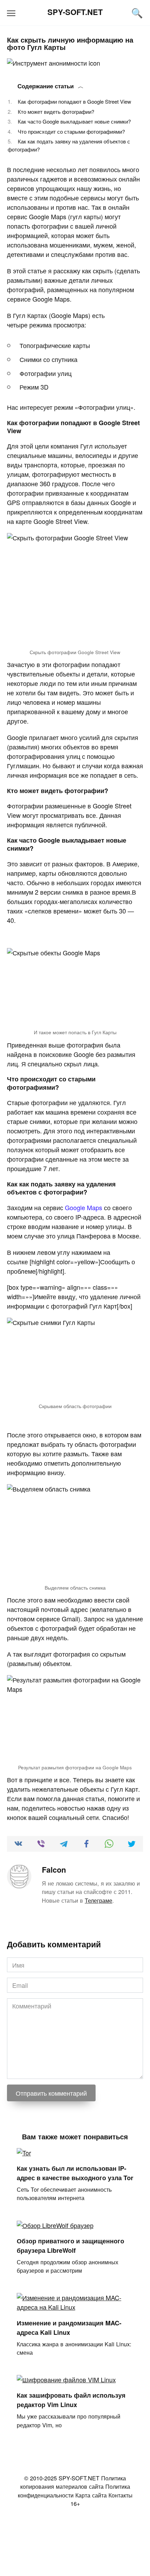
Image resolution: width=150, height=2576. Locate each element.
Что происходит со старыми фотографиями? (71, 131)
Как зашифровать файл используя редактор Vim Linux (71, 2400)
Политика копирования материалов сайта (73, 2482)
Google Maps (84, 1207)
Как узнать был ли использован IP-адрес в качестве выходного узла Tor (75, 2173)
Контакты (121, 2495)
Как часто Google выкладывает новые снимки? (74, 121)
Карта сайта (91, 2495)
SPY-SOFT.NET (75, 12)
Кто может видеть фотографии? (56, 112)
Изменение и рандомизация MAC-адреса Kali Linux (69, 2327)
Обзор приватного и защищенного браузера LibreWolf (70, 2246)
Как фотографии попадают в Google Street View (74, 101)
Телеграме (99, 1900)
